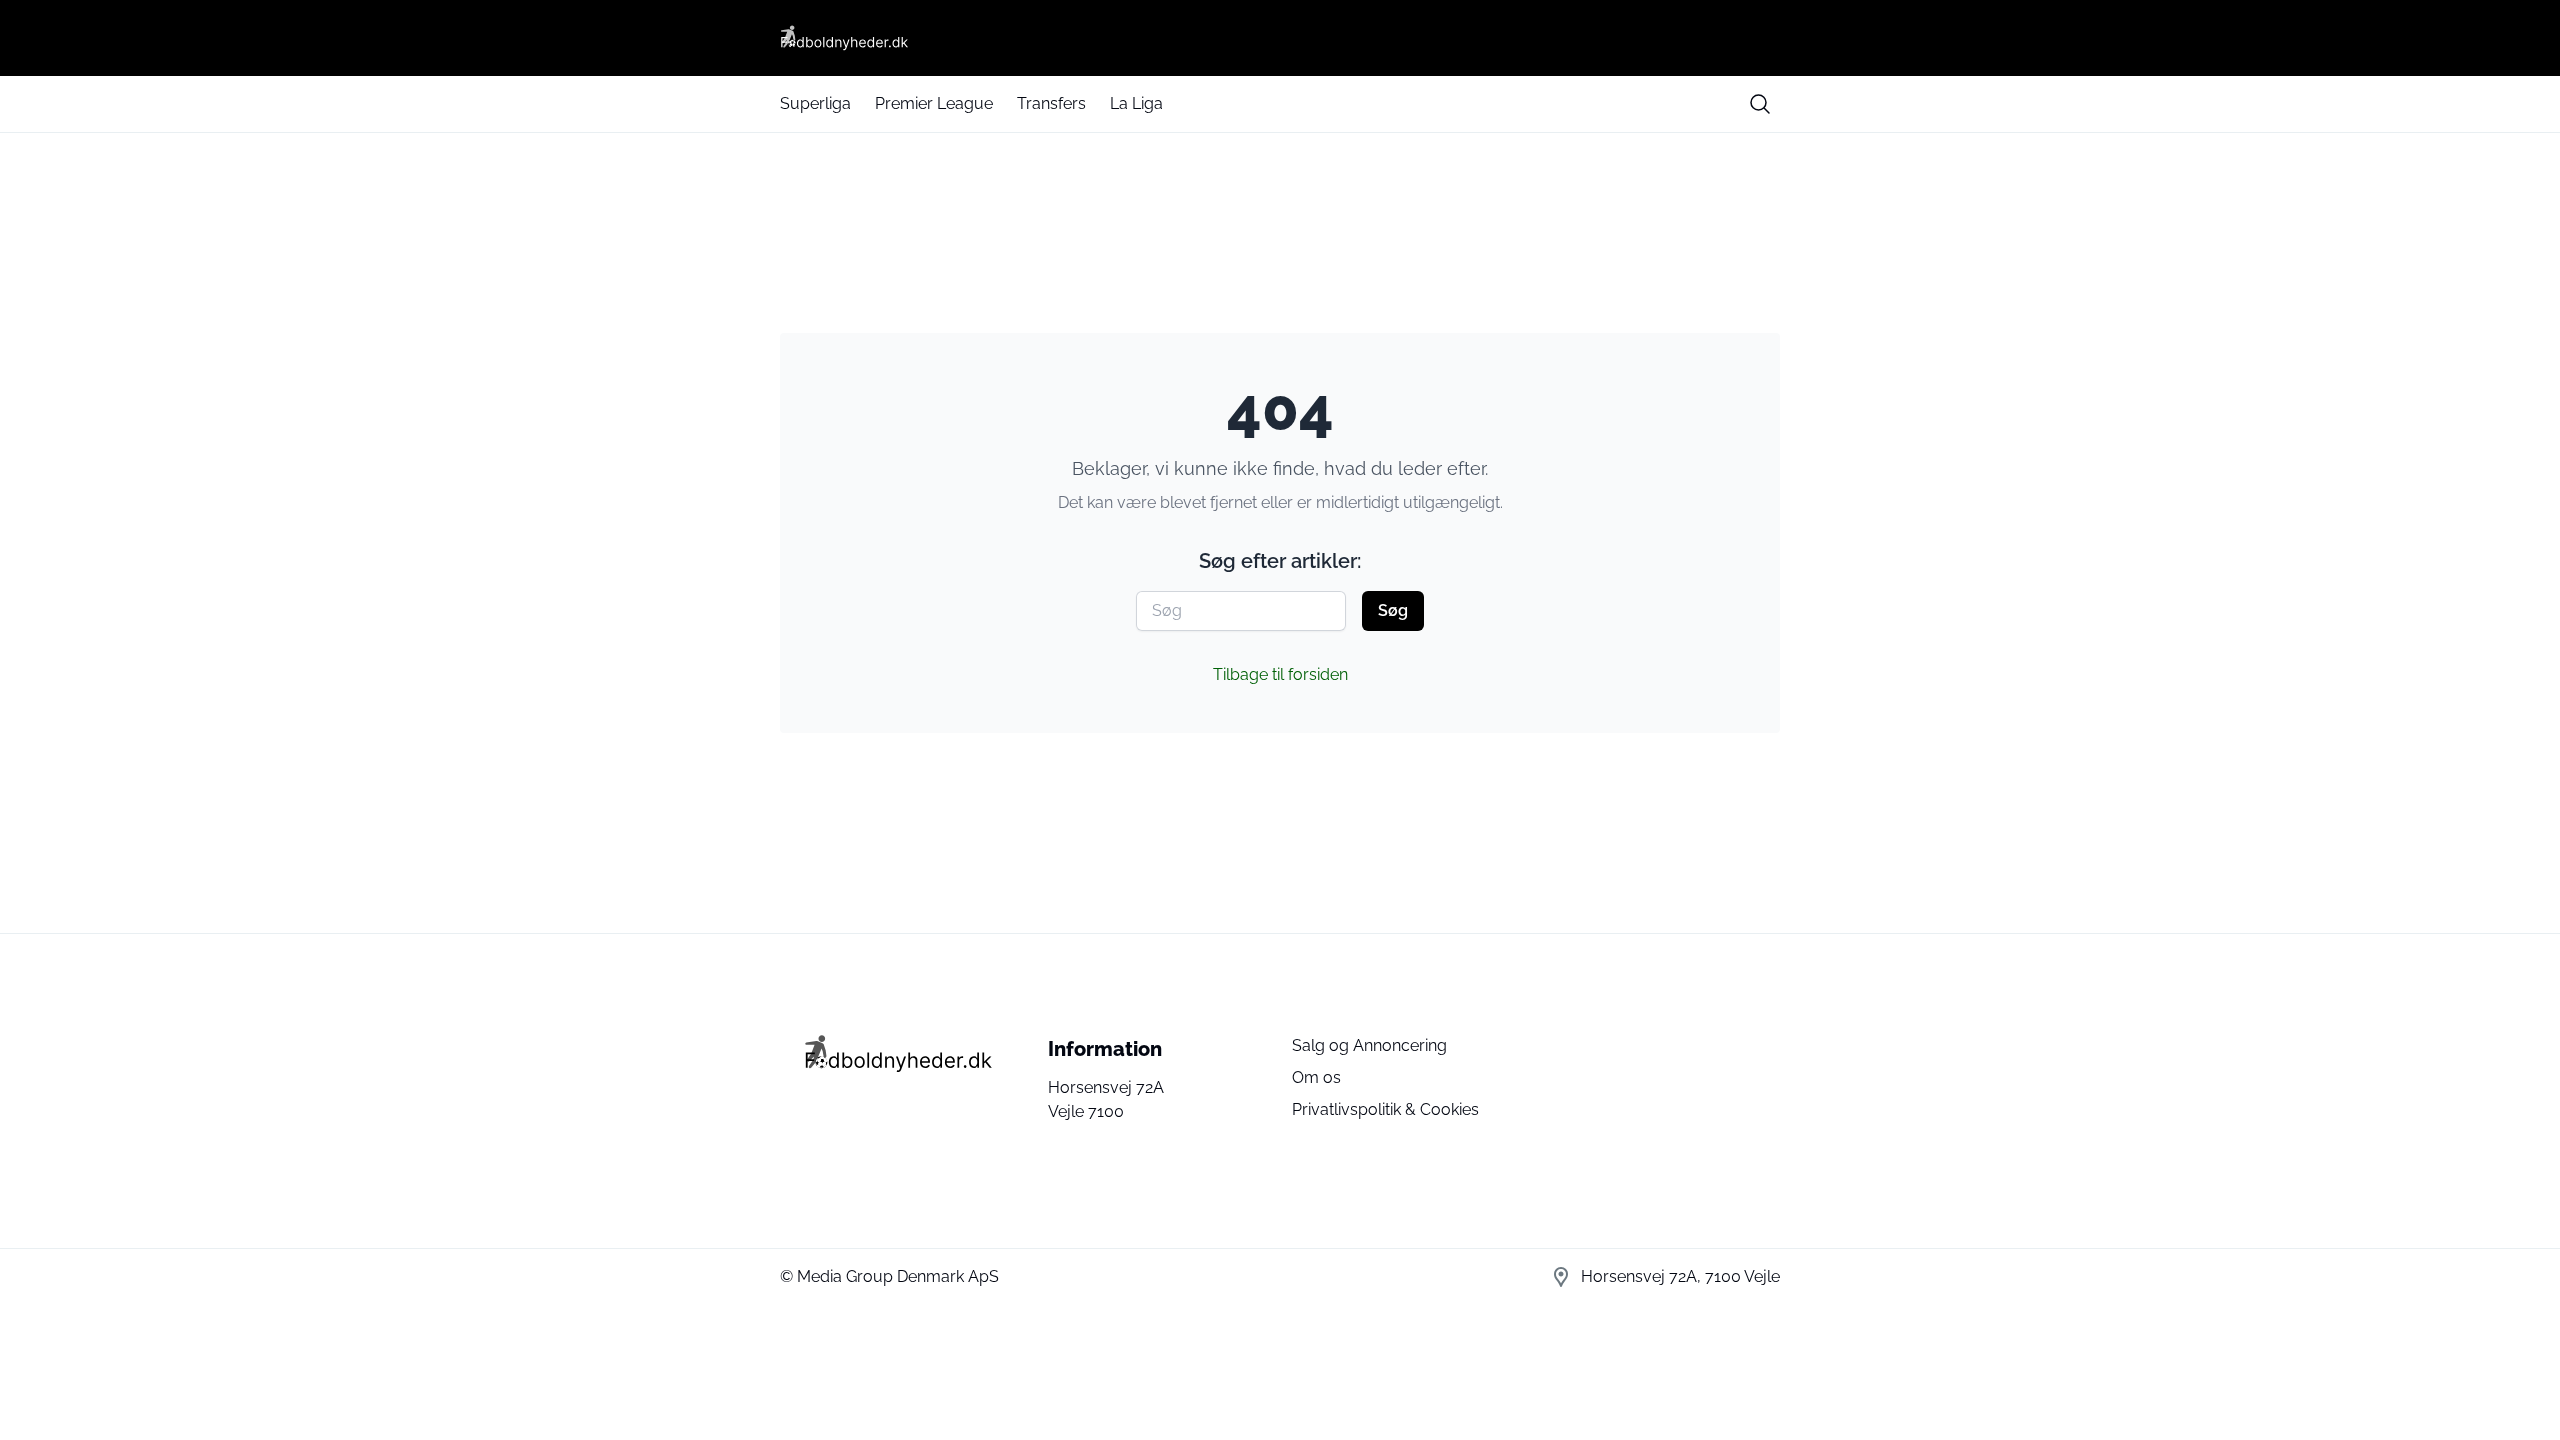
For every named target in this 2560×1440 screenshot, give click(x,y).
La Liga (1136, 103)
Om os (1316, 1077)
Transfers (1051, 103)
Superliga (815, 103)
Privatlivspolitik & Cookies (1385, 1109)
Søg (1393, 610)
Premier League (934, 103)
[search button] (1760, 104)
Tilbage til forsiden (1280, 674)
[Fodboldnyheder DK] (1280, 38)
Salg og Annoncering (1369, 1045)
